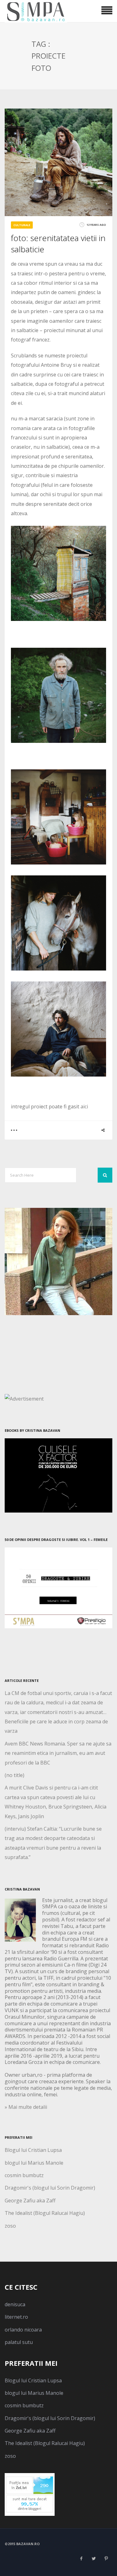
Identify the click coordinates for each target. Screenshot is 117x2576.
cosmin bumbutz (24, 2175)
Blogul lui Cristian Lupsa (33, 2150)
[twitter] (94, 2559)
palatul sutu (19, 2342)
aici (84, 1106)
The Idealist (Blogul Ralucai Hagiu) (45, 2213)
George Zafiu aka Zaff (30, 2201)
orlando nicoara (23, 2330)
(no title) (15, 1775)
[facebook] (81, 2559)
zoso (10, 2226)
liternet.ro (16, 2317)
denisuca (15, 2304)
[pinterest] (106, 2559)
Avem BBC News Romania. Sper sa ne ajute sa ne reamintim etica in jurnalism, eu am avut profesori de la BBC (58, 1753)
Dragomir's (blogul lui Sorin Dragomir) (50, 2188)
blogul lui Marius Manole (34, 2163)
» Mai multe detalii (26, 2107)
